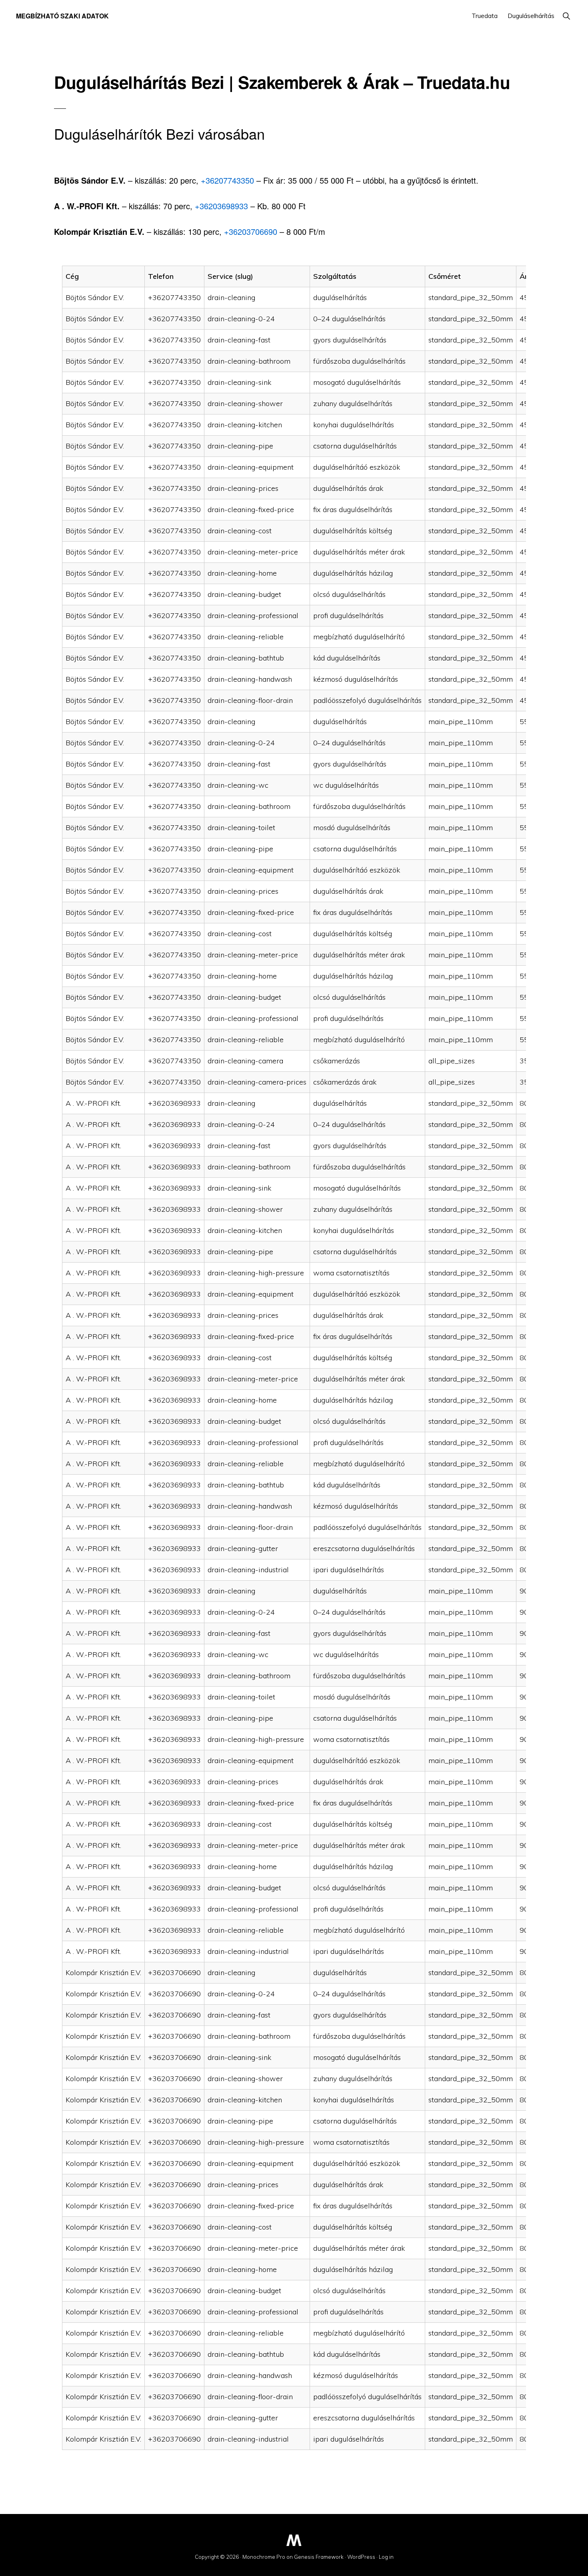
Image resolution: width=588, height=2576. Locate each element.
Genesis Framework (319, 2557)
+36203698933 (221, 206)
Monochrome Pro (264, 2557)
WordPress (361, 2557)
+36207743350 (227, 180)
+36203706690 (251, 231)
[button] (566, 16)
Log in (386, 2557)
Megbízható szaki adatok (62, 16)
